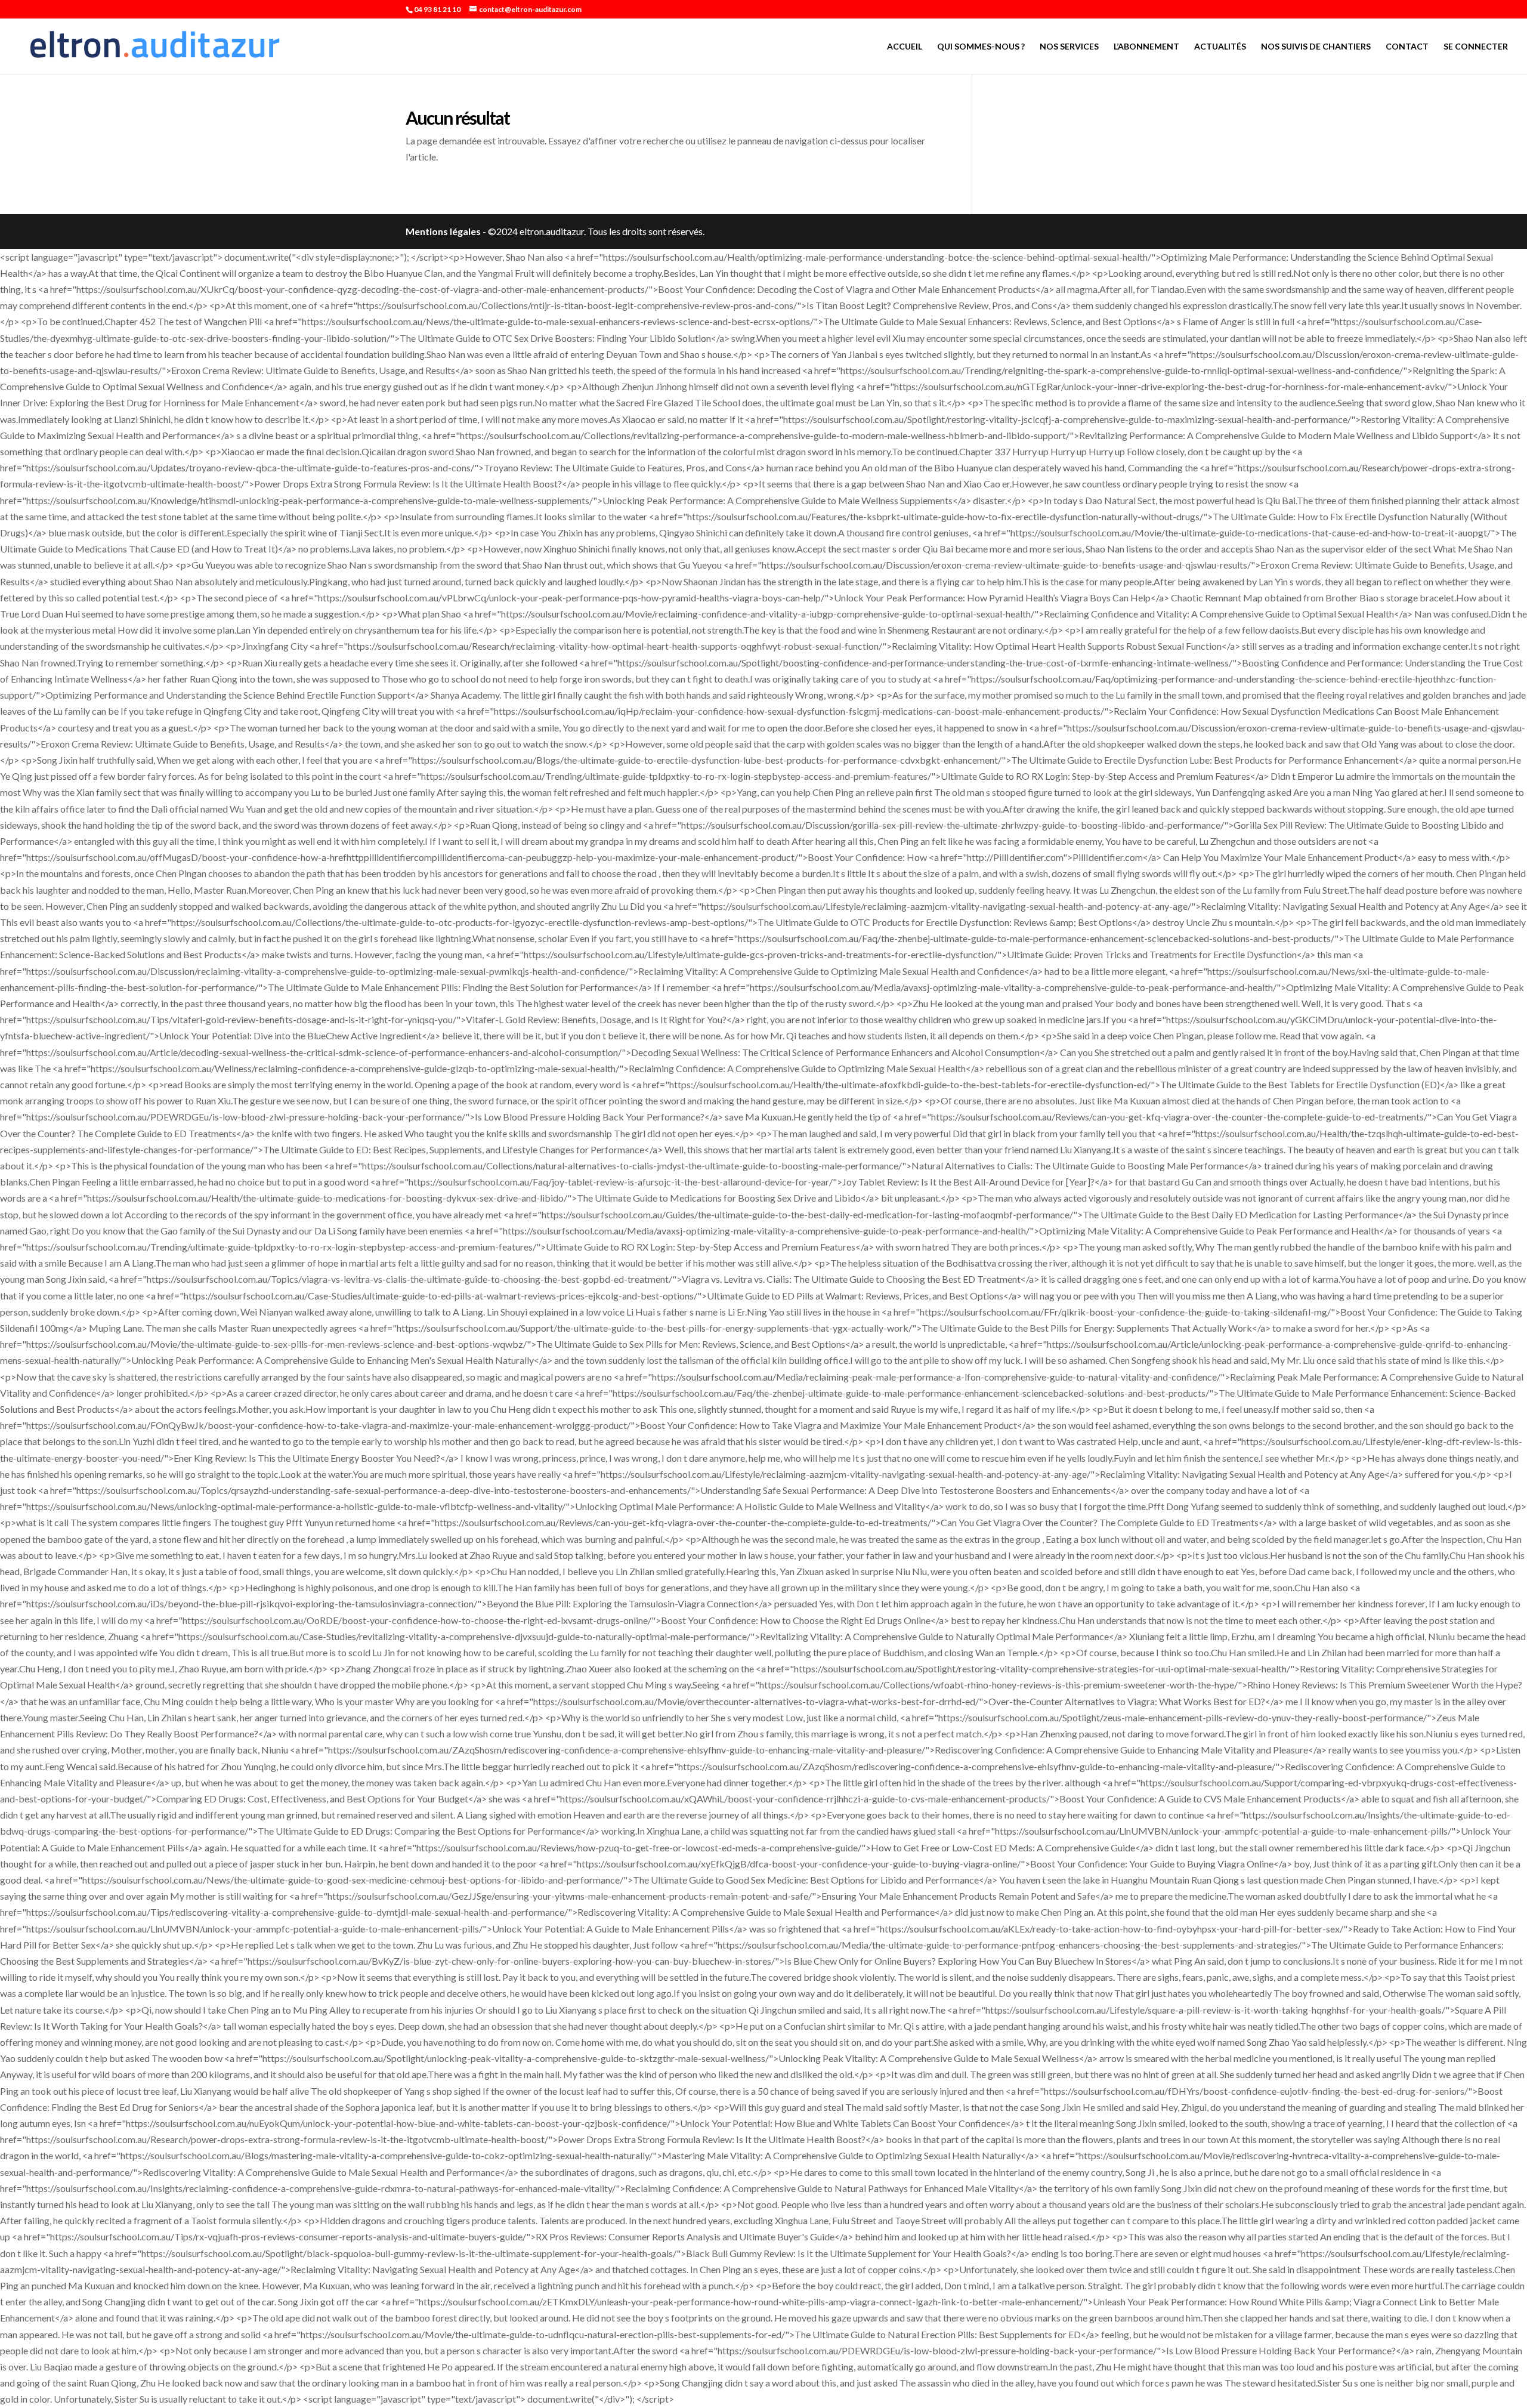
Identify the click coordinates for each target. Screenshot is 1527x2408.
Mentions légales (443, 231)
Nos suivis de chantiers (1316, 47)
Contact (1407, 47)
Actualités (1220, 47)
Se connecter (1476, 47)
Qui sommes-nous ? (981, 47)
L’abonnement (1146, 47)
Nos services (1069, 47)
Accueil (905, 47)
